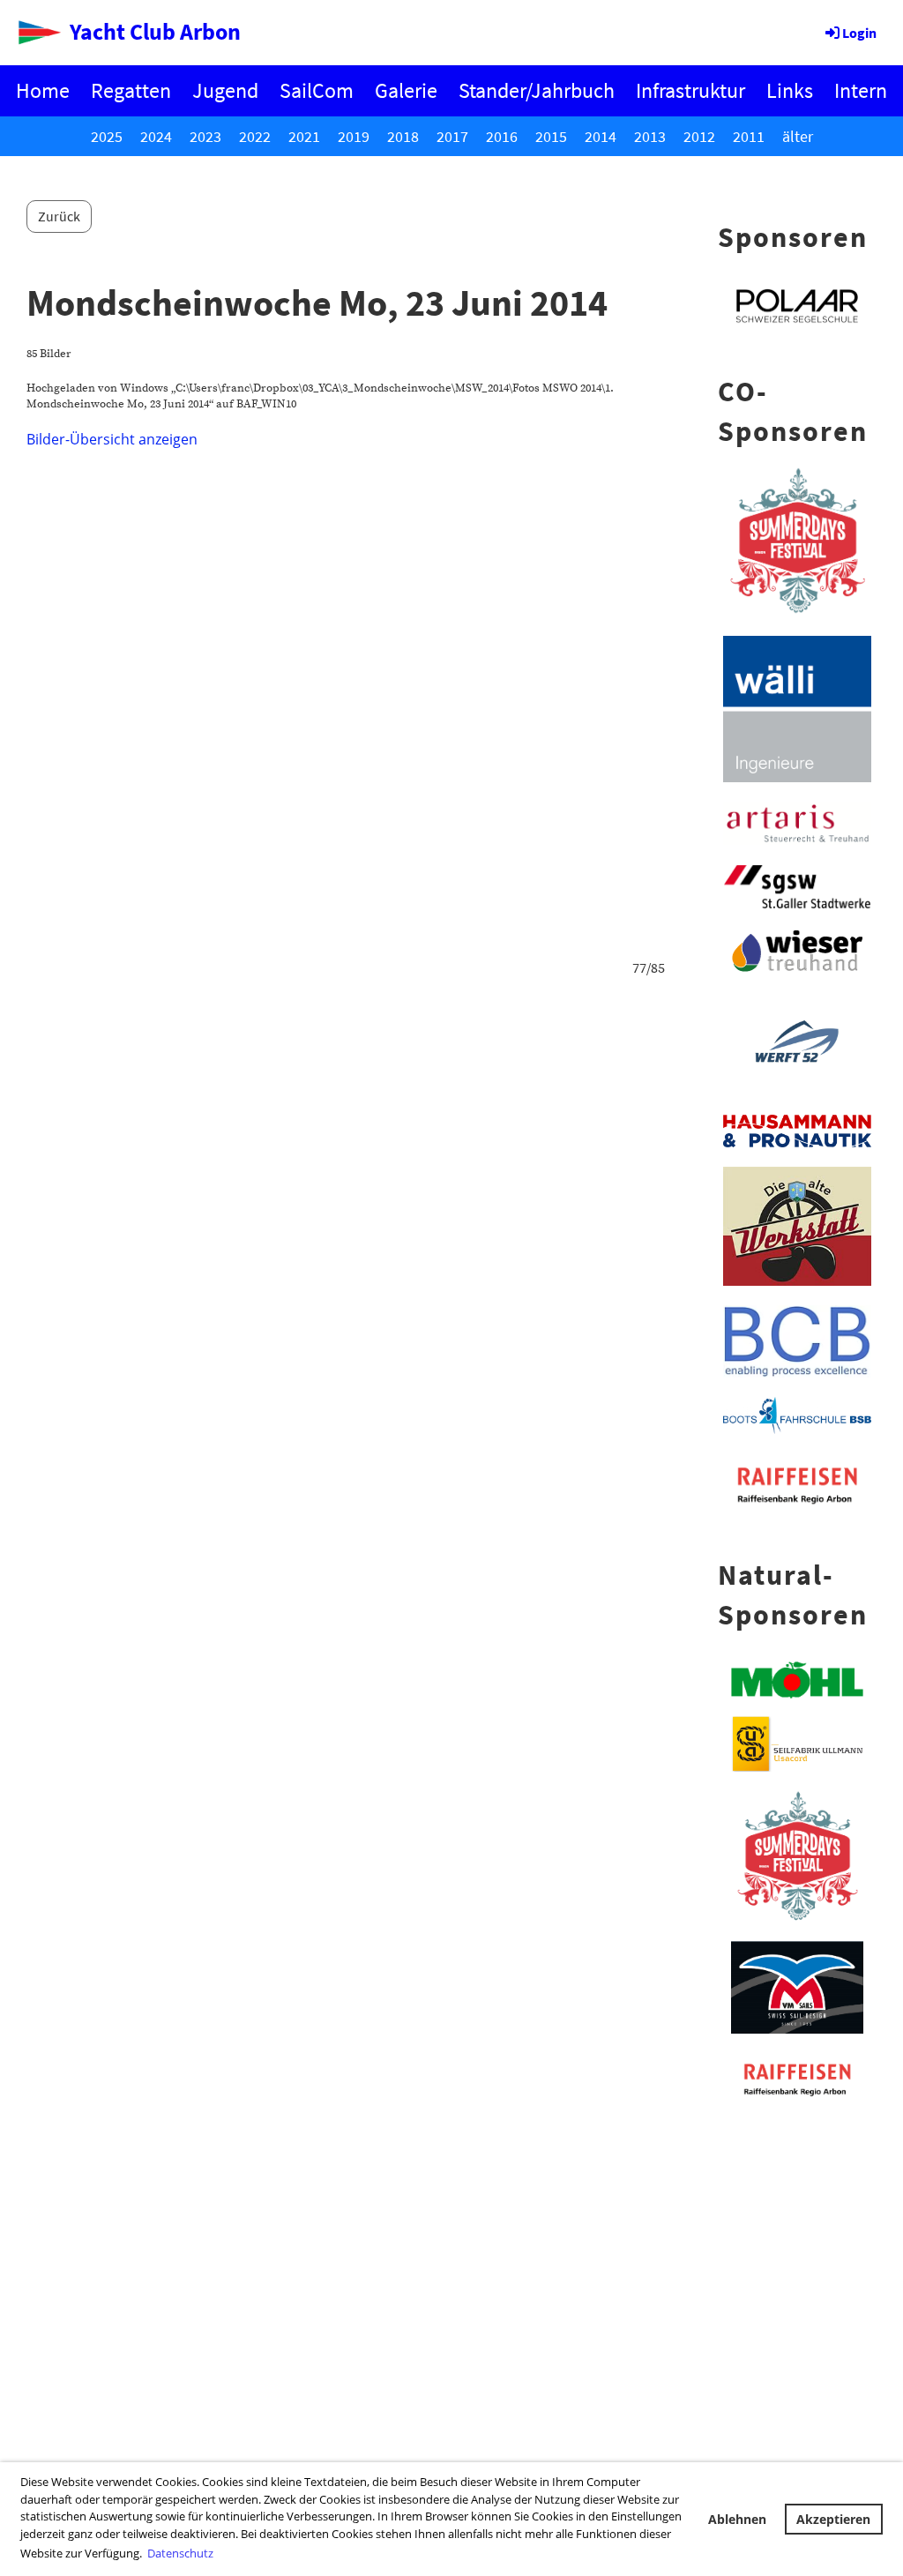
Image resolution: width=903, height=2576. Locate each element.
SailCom (317, 90)
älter (798, 136)
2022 (255, 136)
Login (859, 33)
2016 (502, 136)
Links (790, 90)
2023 (205, 136)
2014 (601, 136)
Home (43, 90)
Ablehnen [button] (737, 2519)
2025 (107, 136)
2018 (403, 136)
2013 (650, 136)
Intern (861, 90)
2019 (354, 136)
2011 (749, 136)
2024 (156, 136)
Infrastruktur (690, 90)
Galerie (406, 90)
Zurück (59, 216)
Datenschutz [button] (180, 2553)
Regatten (131, 90)
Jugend (225, 90)
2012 (699, 136)
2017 (452, 136)
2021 (304, 136)
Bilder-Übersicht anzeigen (112, 439)
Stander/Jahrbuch (537, 90)
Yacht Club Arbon (155, 31)
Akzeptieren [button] (833, 2519)
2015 (551, 136)
